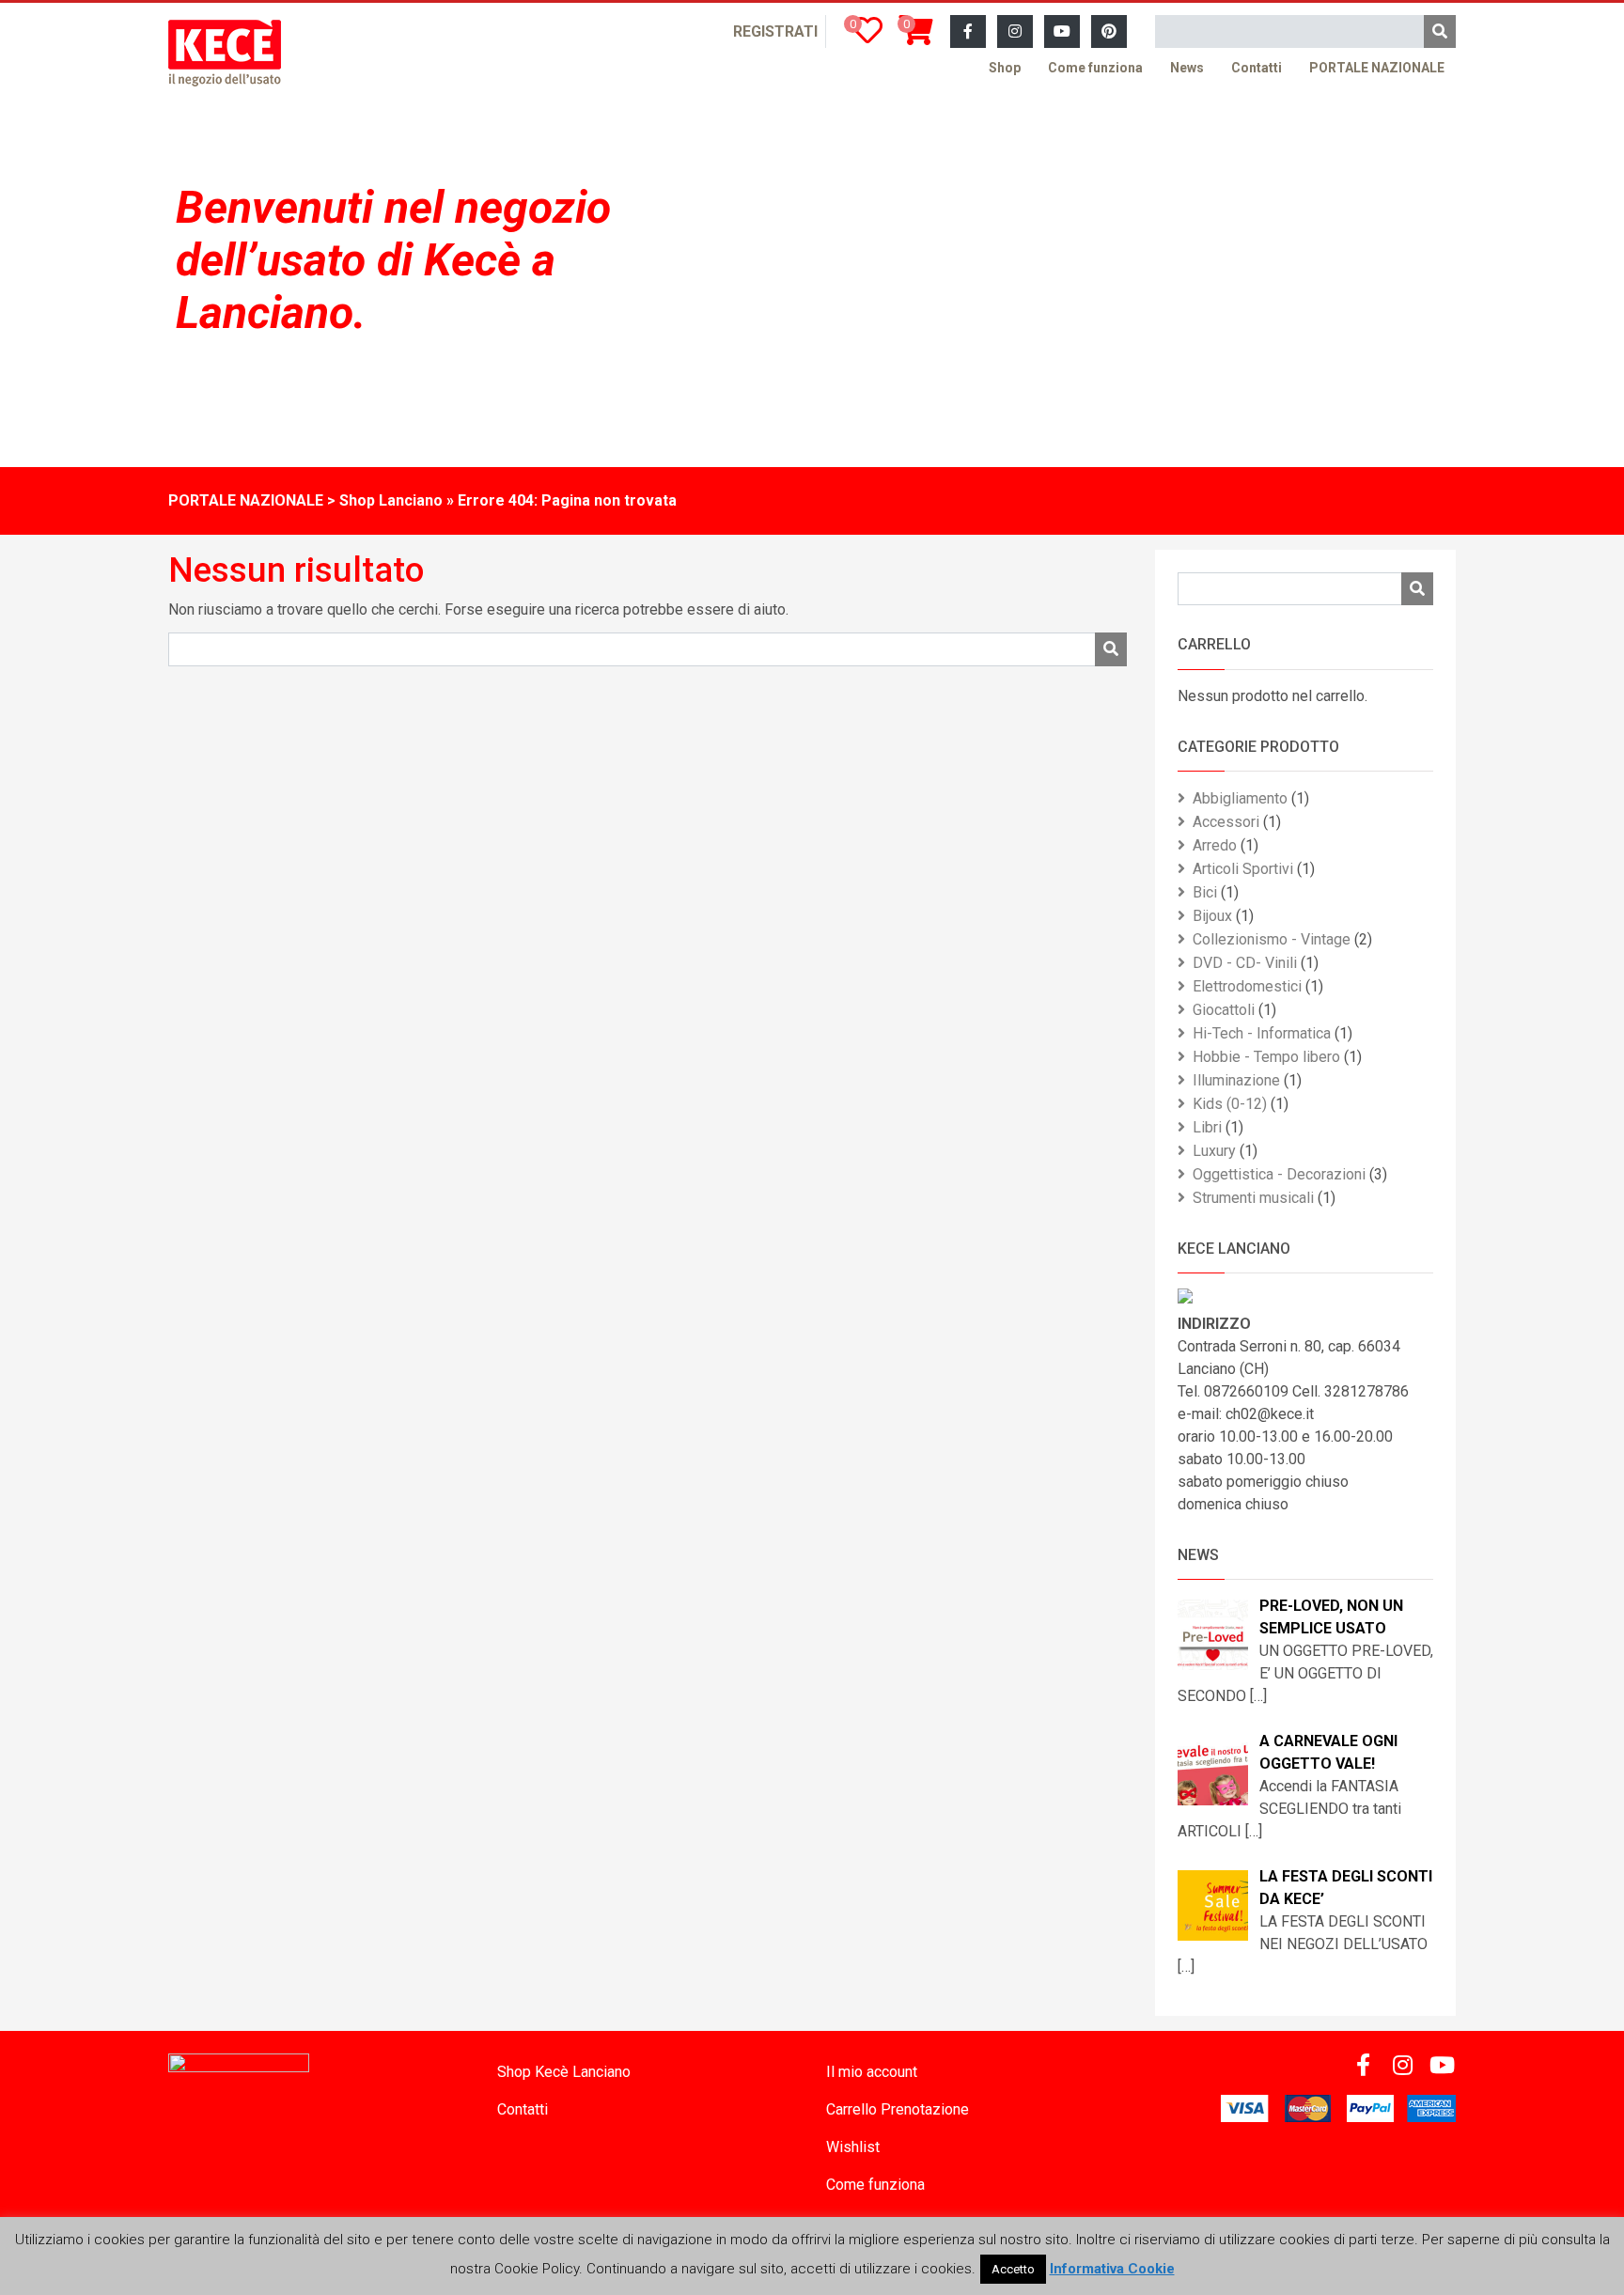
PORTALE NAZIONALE (1377, 68)
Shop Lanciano (391, 500)
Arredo (1215, 845)
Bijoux (1212, 916)
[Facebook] (968, 32)
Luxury (1214, 1151)
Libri (1207, 1127)
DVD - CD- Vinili (1245, 963)
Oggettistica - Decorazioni (1279, 1174)
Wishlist (853, 2147)
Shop (1005, 68)
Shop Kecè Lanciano (564, 2072)
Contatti (1257, 68)
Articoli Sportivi (1243, 869)
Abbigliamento (1240, 798)
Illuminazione (1236, 1080)
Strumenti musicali (1253, 1198)
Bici (1205, 892)
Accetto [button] (1013, 2269)
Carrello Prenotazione (898, 2109)
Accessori (1226, 822)
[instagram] (1015, 32)
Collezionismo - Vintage (1272, 939)
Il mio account (872, 2072)
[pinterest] (1109, 32)
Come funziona (1095, 68)
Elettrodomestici (1247, 986)
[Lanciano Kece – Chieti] (225, 53)
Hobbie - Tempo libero (1266, 1057)
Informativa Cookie (1112, 2269)
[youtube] (1062, 32)
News (1187, 68)
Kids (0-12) (1230, 1104)
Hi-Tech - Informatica (1262, 1033)
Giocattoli (1224, 1010)
